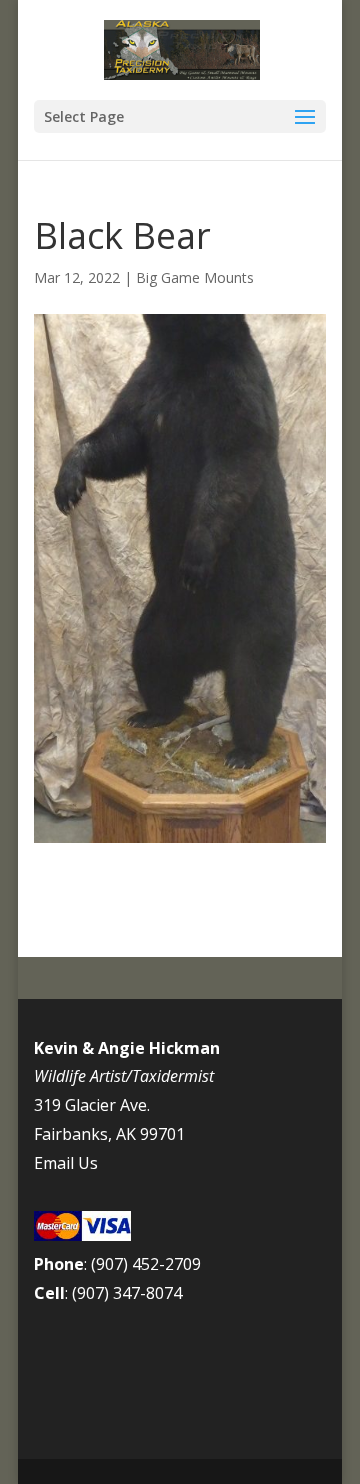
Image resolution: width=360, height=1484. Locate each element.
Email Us (66, 1163)
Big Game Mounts (195, 277)
